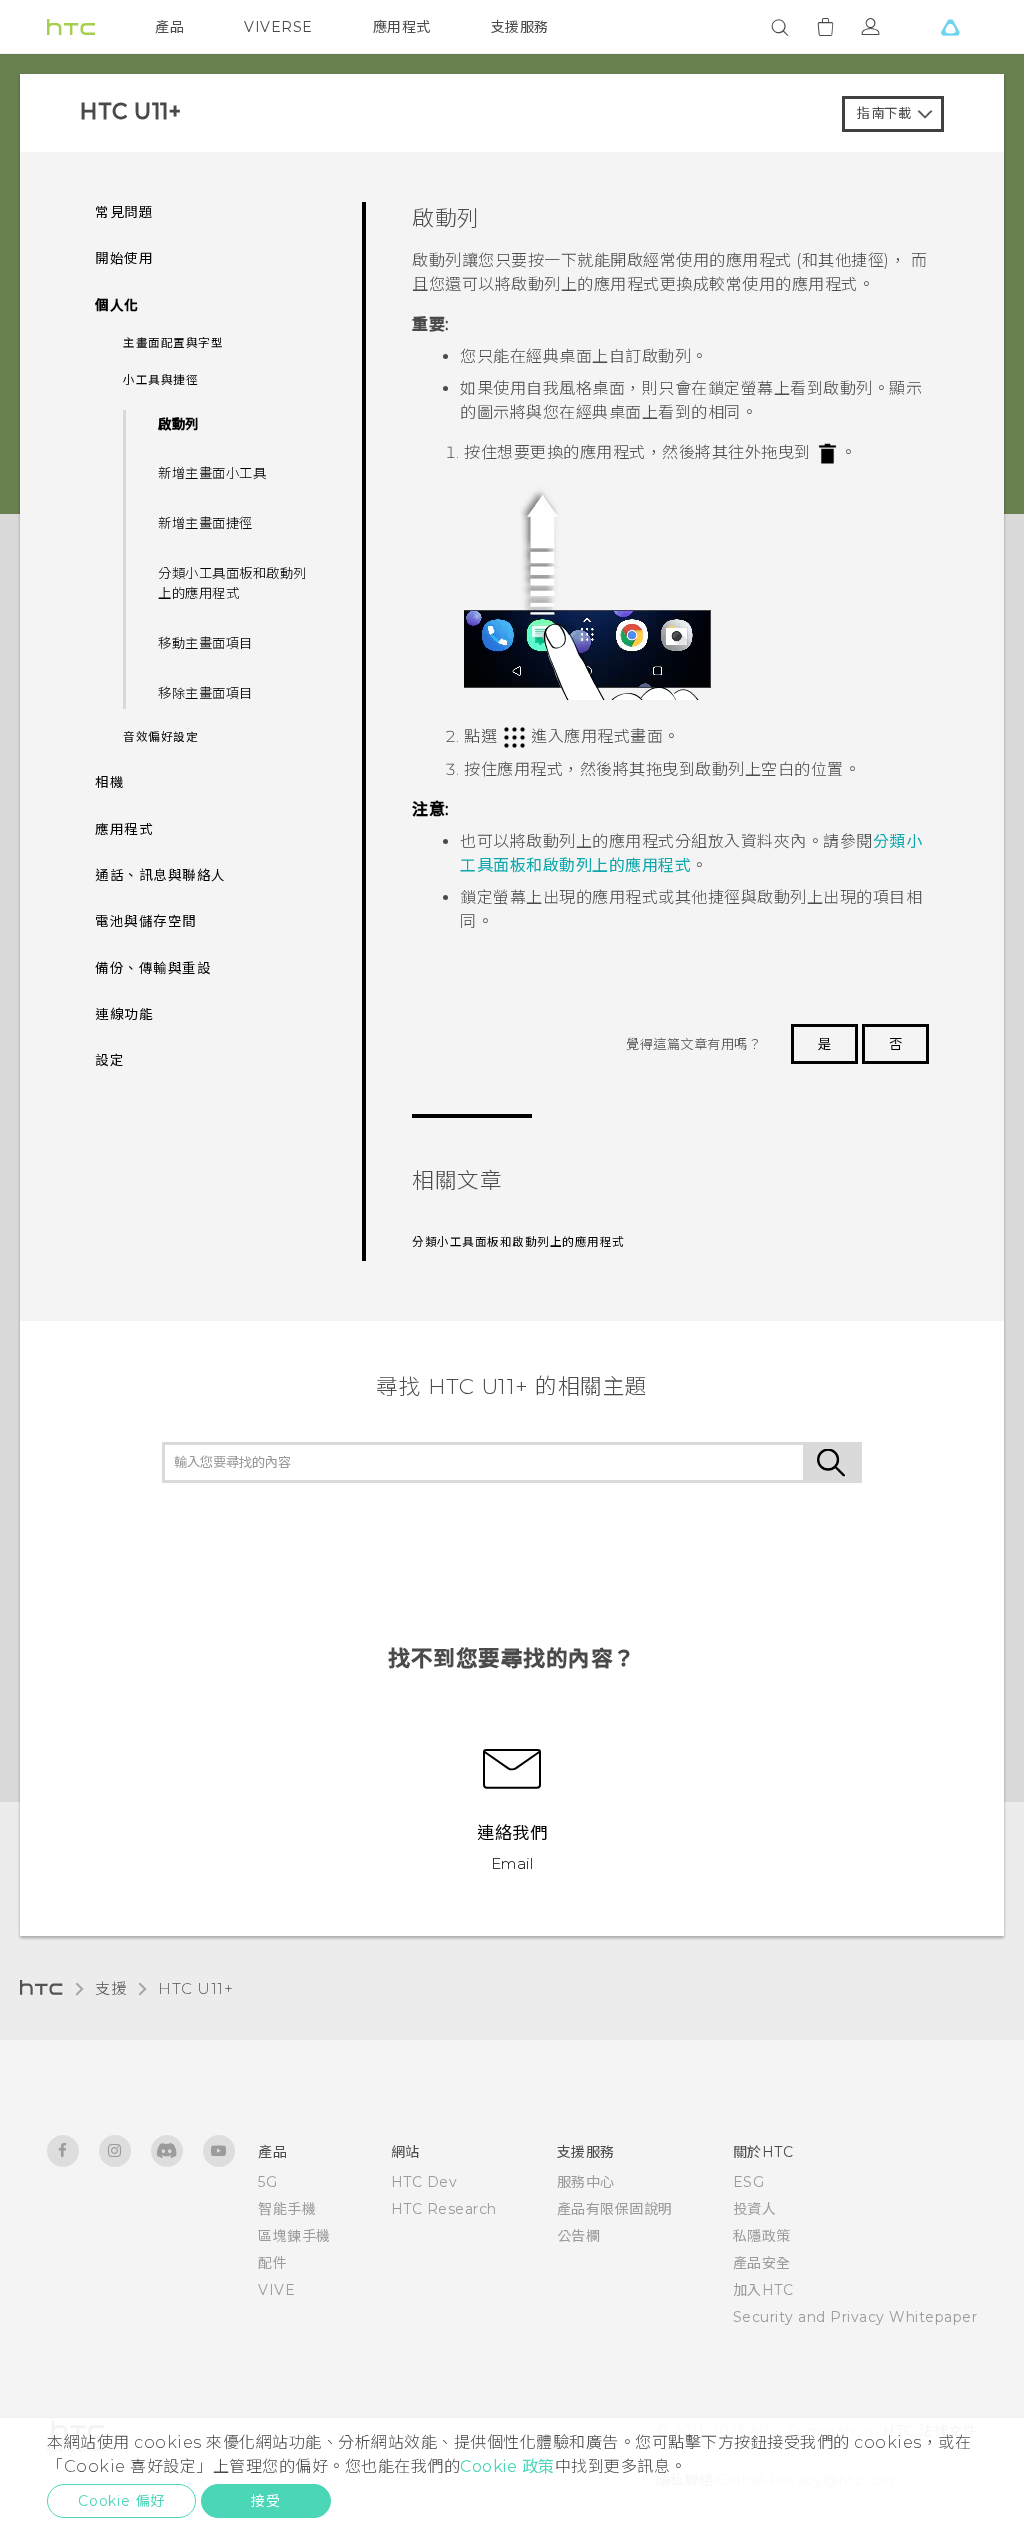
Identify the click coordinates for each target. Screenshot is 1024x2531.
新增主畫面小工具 (212, 473)
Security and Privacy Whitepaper (855, 2317)
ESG (749, 2182)
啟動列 (178, 424)
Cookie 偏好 (121, 2501)
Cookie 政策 (507, 2466)
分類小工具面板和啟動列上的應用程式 (232, 583)
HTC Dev (424, 2182)
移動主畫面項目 (205, 643)
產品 (169, 27)
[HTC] (71, 27)
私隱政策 (762, 2236)
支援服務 (520, 27)
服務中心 (586, 2182)
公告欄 (579, 2236)
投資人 (755, 2209)
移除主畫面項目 (205, 693)
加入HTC (763, 2290)
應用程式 (402, 27)
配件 (272, 2263)
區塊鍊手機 (294, 2236)
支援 (110, 1988)
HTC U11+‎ (195, 1988)
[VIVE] (950, 27)
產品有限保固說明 (615, 2209)
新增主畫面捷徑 (205, 523)
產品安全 (762, 2263)
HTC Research (444, 2209)
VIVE (276, 2290)
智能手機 (287, 2209)
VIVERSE (278, 27)
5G (267, 2182)
